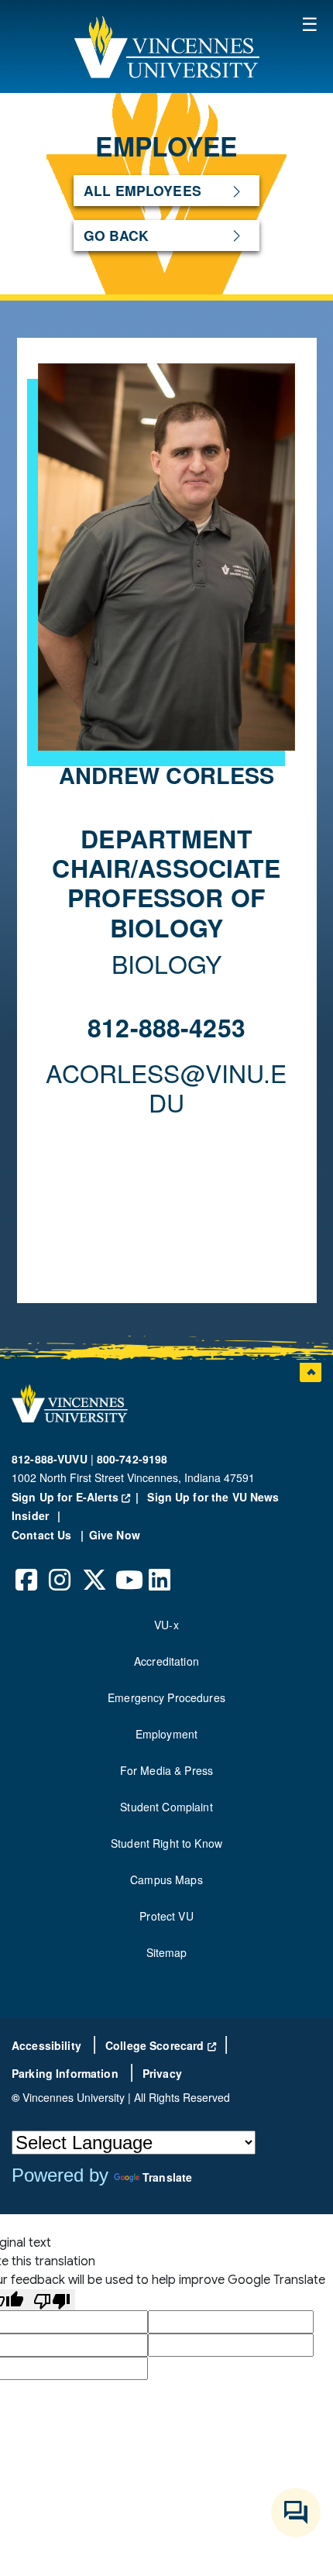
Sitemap (167, 1952)
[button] (166, 46)
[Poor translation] (52, 2300)
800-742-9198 (132, 1459)
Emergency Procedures (166, 1697)
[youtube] (127, 1568)
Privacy (162, 2073)
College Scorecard (161, 2045)
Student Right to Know (166, 1843)
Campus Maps (166, 1880)
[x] (94, 1568)
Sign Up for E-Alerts (78, 1497)
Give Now (115, 1535)
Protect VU (166, 1916)
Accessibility (48, 2045)
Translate (167, 2177)
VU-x (166, 1625)
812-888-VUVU (50, 1459)
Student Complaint (166, 1807)
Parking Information (67, 2073)
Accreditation (166, 1661)
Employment (166, 1734)
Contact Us (43, 1535)
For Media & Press (166, 1770)
